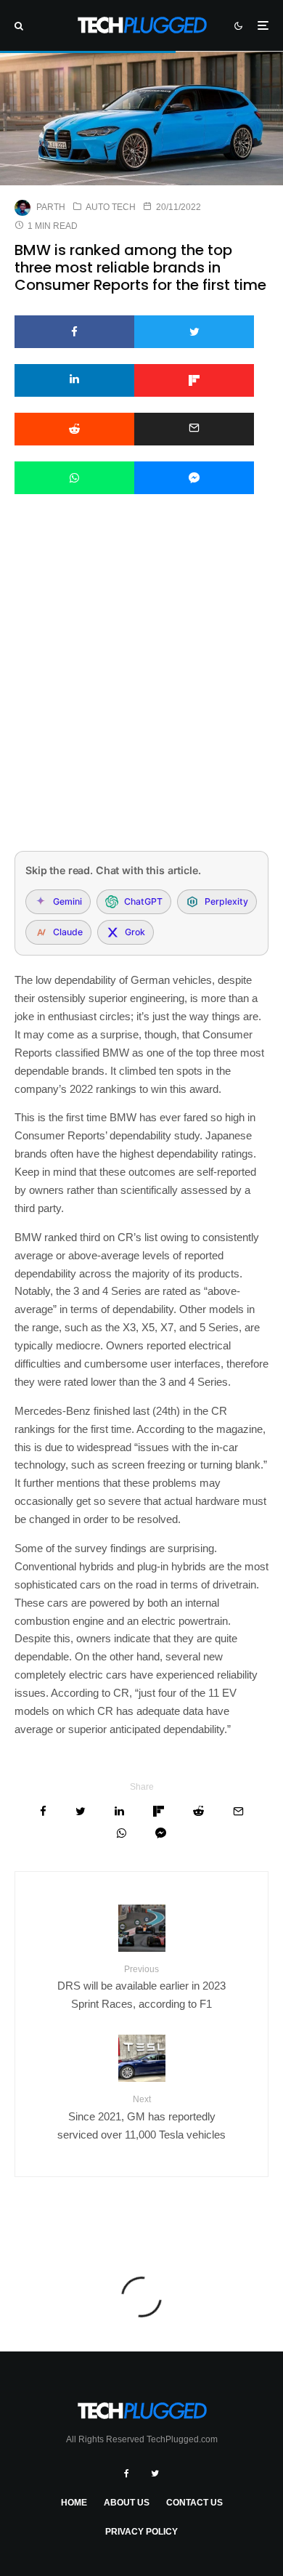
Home (74, 2503)
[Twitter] (155, 2474)
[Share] (74, 332)
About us (127, 2503)
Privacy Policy (141, 2532)
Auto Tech (111, 207)
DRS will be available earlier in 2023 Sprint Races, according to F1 (141, 1987)
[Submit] (74, 429)
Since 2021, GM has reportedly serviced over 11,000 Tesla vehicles (141, 2117)
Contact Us (194, 2503)
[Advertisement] (141, 692)
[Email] (194, 429)
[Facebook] (127, 2474)
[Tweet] (194, 332)
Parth (51, 207)
